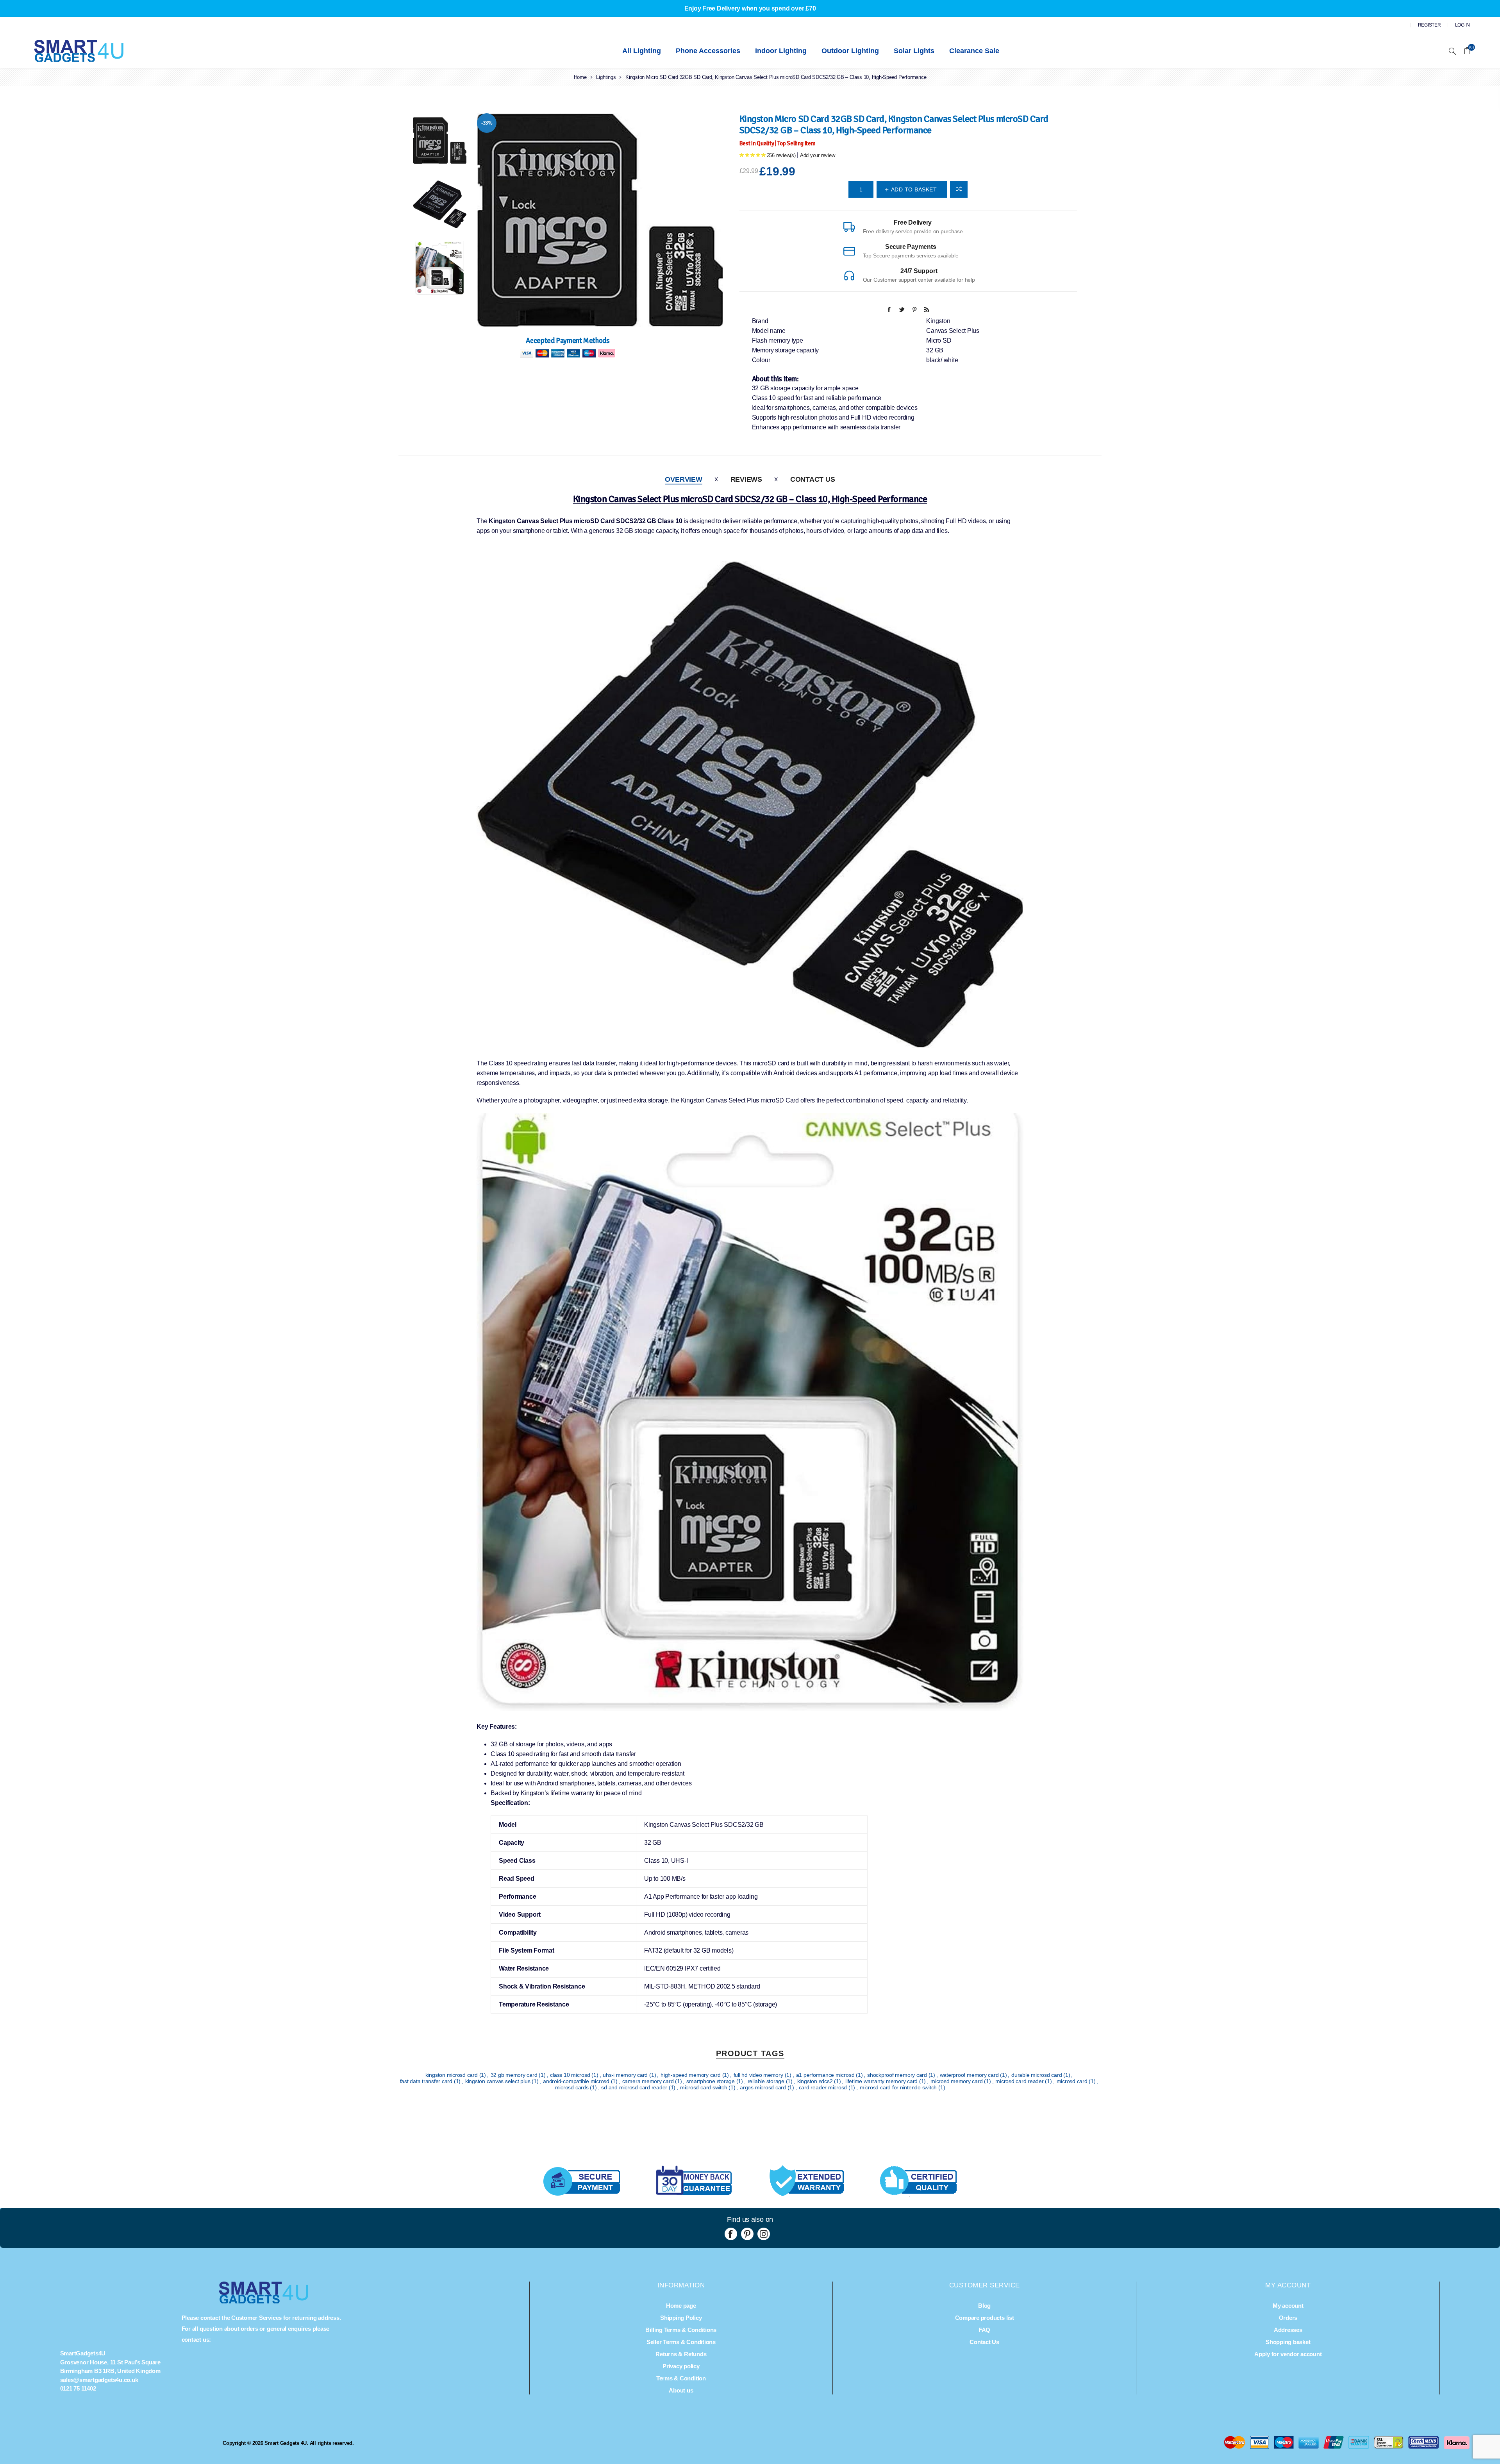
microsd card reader (1020, 2081)
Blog (984, 2306)
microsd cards (573, 2087)
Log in (1463, 25)
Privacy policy (681, 2366)
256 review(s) (781, 155)
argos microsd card (763, 2087)
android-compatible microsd (577, 2081)
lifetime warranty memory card (882, 2081)
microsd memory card (957, 2081)
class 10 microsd (571, 2075)
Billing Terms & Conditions (681, 2330)
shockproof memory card (898, 2075)
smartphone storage (711, 2081)
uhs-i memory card (626, 2075)
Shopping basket (1288, 2342)
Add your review (817, 155)
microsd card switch (704, 2087)
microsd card (1073, 2081)
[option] (440, 145)
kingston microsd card (452, 2075)
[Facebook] (731, 2234)
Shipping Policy (681, 2318)
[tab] (683, 480)
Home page (681, 2306)
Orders (1288, 2318)
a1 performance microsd (826, 2075)
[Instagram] (764, 2234)
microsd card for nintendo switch (899, 2087)
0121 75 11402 (78, 2388)
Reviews (746, 479)
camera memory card (649, 2081)
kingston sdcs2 (816, 2081)
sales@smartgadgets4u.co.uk (99, 2380)
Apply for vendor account (1288, 2354)
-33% (487, 123)
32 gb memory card (515, 2075)
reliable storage (767, 2081)
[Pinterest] (747, 2234)
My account (1288, 2306)
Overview (683, 479)
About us (681, 2390)
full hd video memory (759, 2075)
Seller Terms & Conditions (681, 2342)
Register (1429, 25)
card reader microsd (824, 2087)
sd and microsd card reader (635, 2087)
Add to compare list (959, 189)
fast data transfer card (427, 2081)
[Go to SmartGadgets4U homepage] (264, 2301)
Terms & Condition (681, 2378)
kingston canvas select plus (498, 2081)
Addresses (1288, 2330)
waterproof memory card (970, 2075)
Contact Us (813, 479)
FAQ (984, 2330)
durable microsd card (1037, 2075)
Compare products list (985, 2318)
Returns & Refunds (681, 2354)
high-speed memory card (691, 2075)
